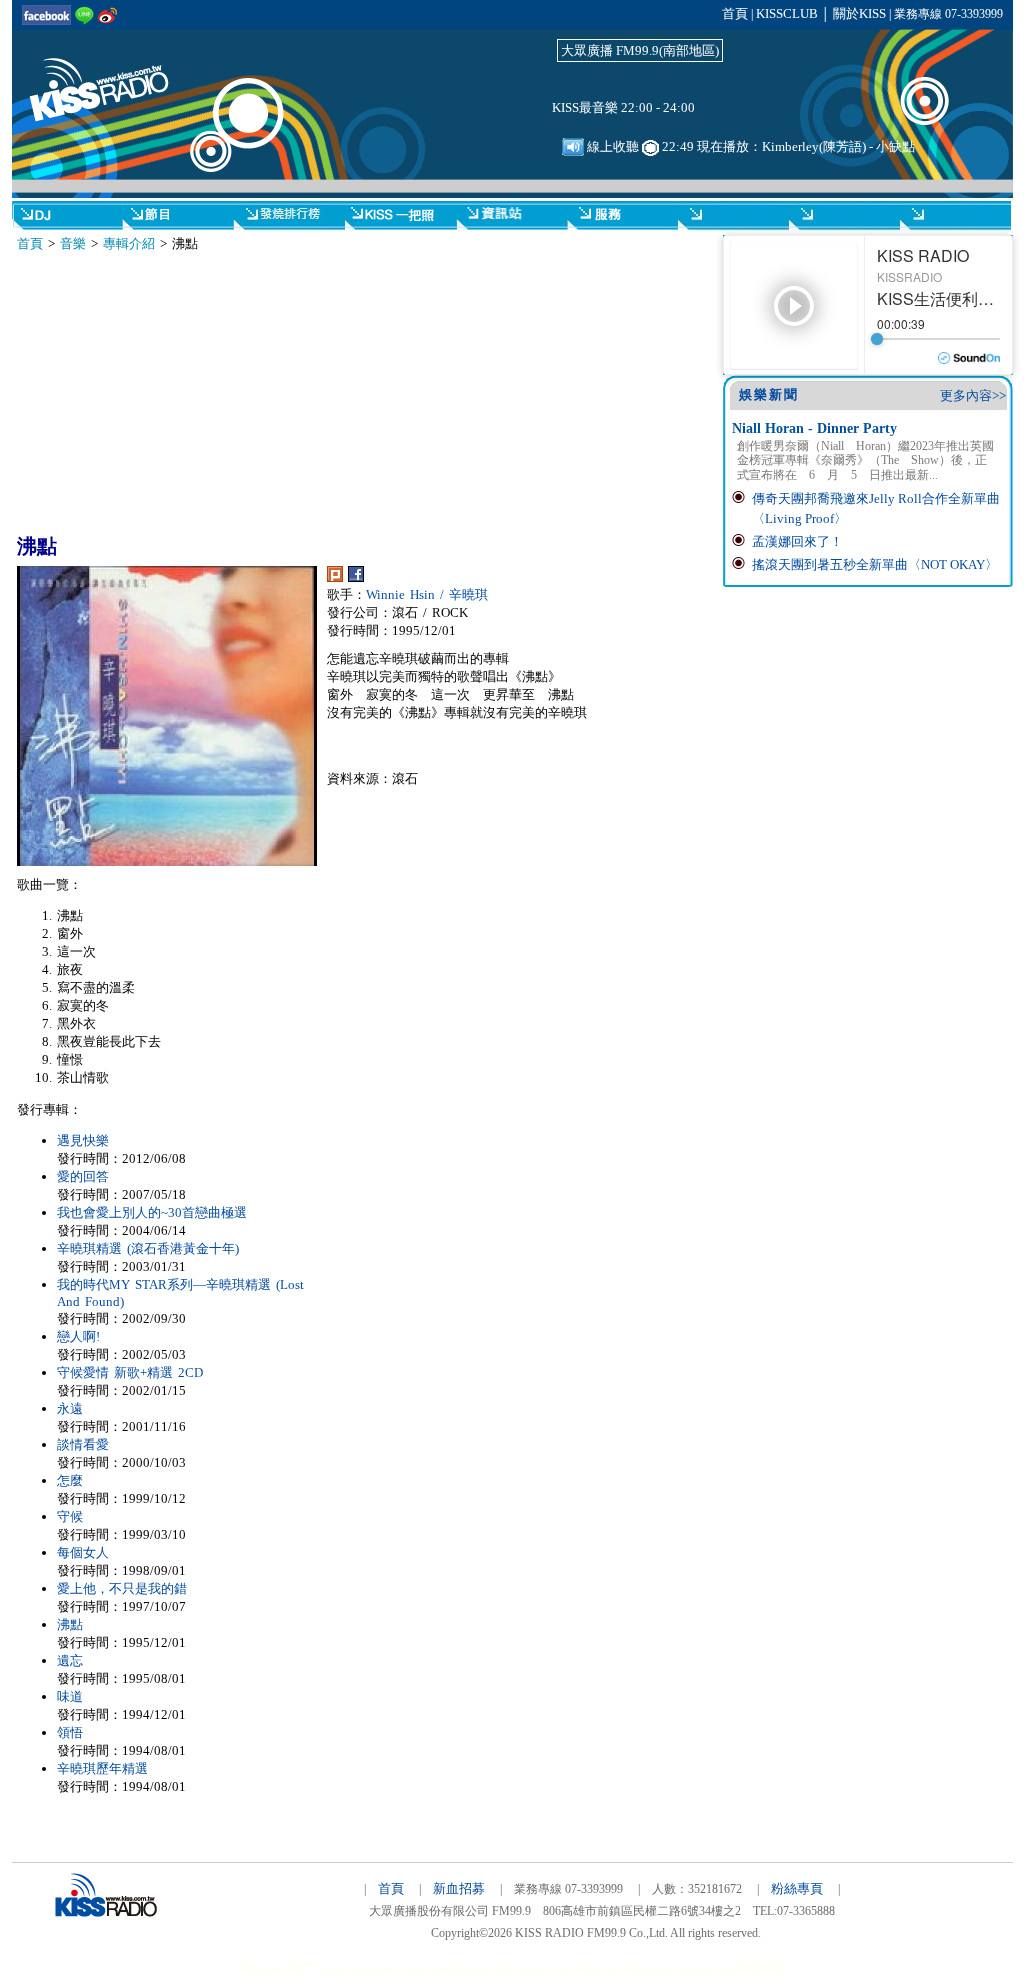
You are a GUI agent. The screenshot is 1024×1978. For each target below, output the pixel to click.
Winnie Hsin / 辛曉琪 (427, 594)
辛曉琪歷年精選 (102, 1768)
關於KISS (859, 13)
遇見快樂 (83, 1140)
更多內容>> (973, 395)
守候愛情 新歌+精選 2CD (130, 1372)
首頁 (735, 13)
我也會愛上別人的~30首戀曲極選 (152, 1212)
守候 (70, 1516)
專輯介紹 (129, 243)
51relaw (259, 1968)
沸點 (70, 1624)
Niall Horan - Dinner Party (814, 428)
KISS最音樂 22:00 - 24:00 (623, 107)
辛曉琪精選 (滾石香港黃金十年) (148, 1248)
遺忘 (70, 1660)
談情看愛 (83, 1444)
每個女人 (83, 1552)
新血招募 (459, 1888)
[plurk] (335, 577)
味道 (70, 1696)
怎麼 (70, 1480)
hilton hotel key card (515, 1968)
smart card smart (412, 1968)
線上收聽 (611, 146)
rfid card (597, 1968)
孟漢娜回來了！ (797, 541)
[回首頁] (112, 78)
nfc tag (347, 1968)
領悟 (70, 1732)
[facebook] (356, 577)
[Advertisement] (201, 393)
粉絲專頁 (797, 1888)
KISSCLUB (787, 13)
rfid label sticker (667, 1968)
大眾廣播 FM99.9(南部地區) (640, 50)
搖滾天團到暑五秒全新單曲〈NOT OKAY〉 (875, 564)
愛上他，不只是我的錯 (122, 1588)
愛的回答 (83, 1176)
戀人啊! (78, 1336)
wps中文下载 (750, 1968)
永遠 (70, 1408)
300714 (305, 1968)
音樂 (73, 243)
